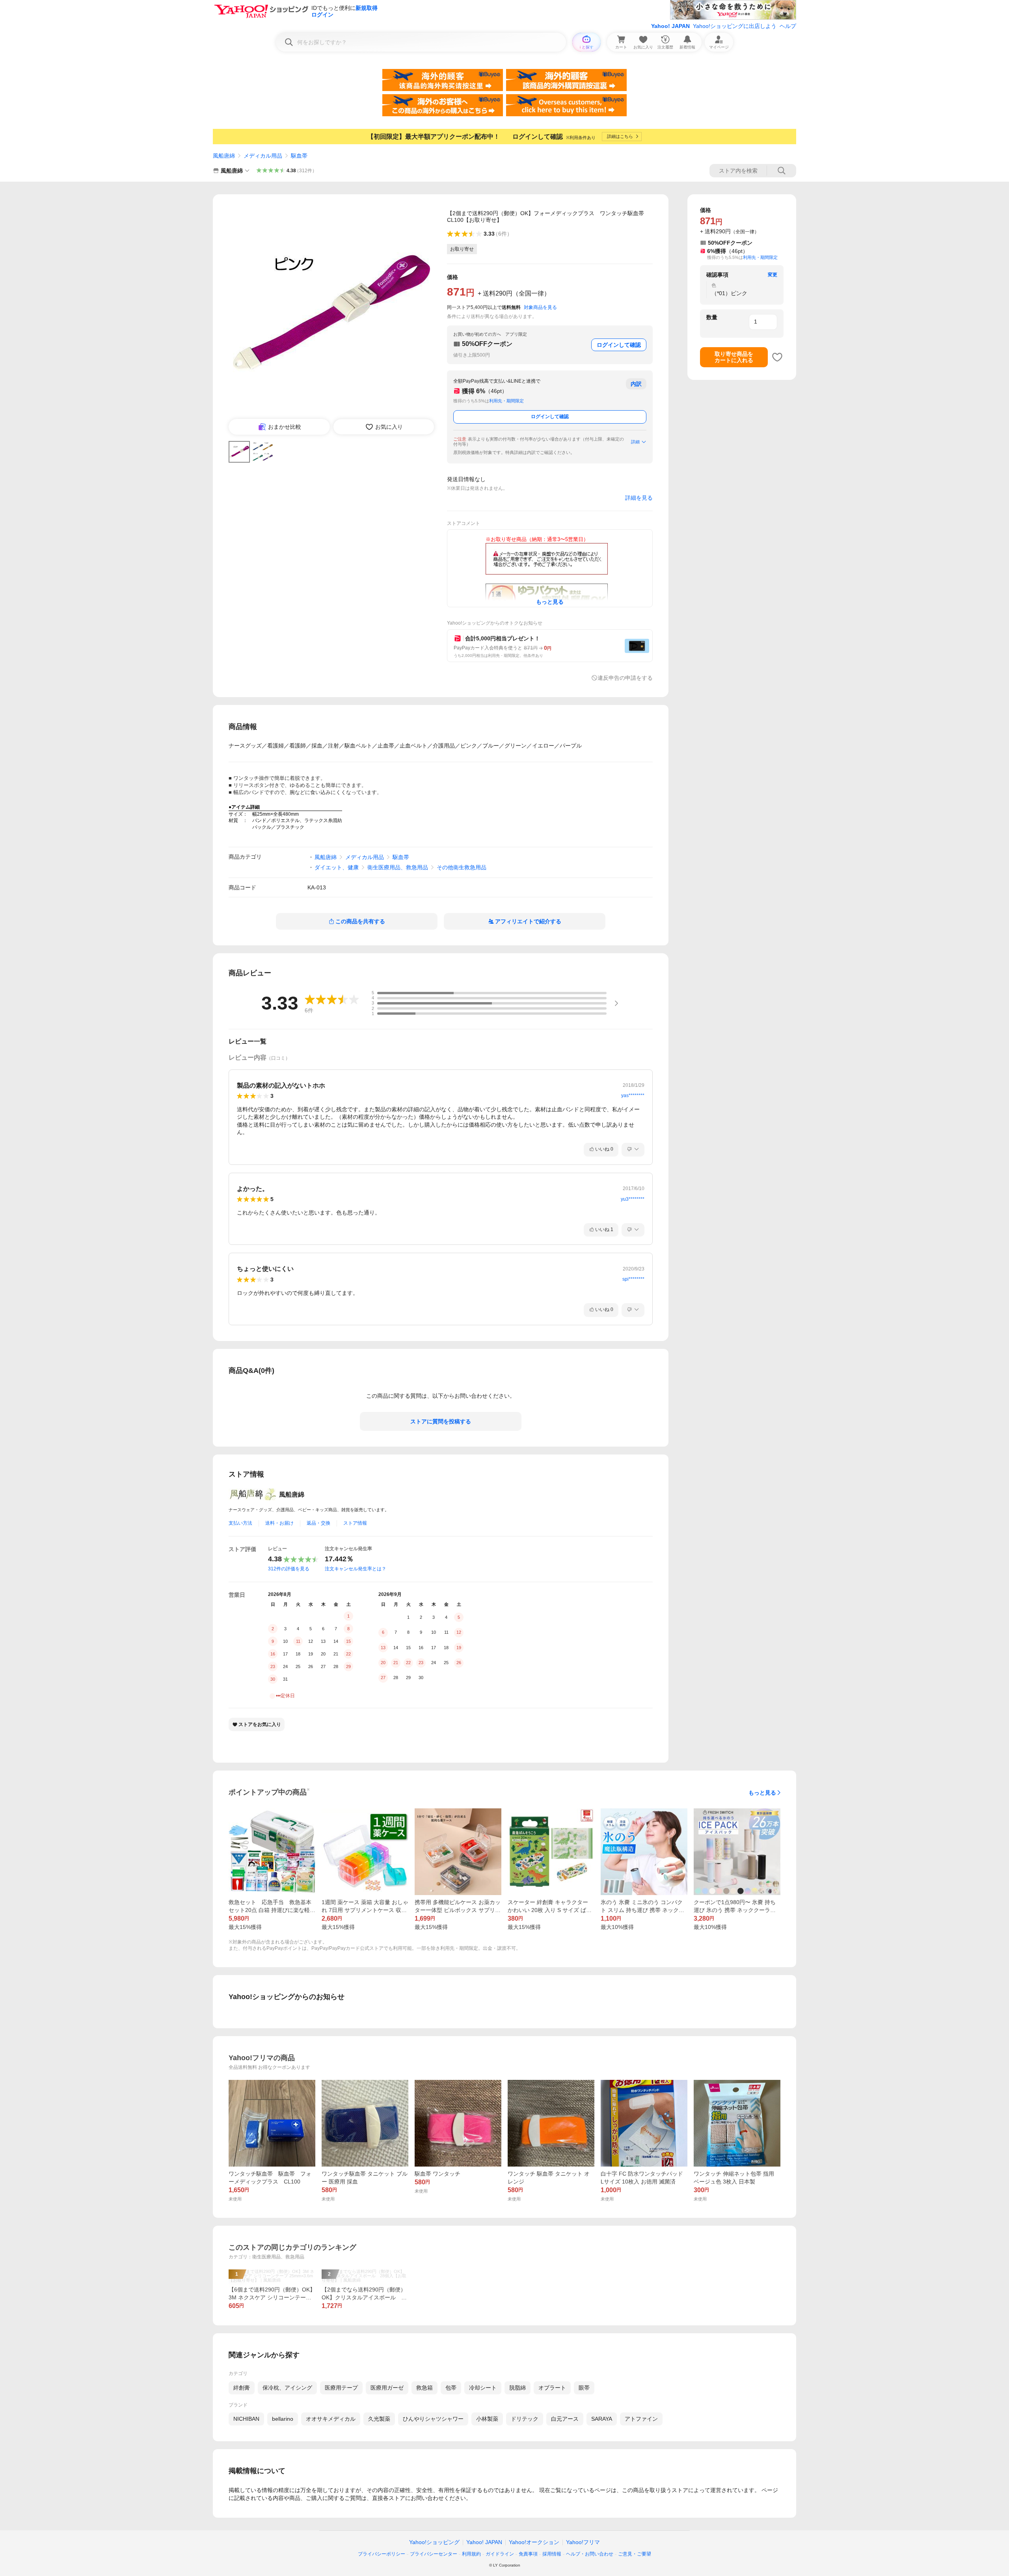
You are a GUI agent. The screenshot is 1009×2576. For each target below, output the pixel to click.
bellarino (283, 2419)
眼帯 (584, 2388)
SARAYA (602, 2419)
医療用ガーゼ (387, 2388)
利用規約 (471, 2554)
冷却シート (483, 2388)
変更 (773, 275)
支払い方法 (240, 1523)
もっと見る (762, 1793)
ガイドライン (500, 2554)
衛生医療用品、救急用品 (398, 867)
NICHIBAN (246, 2419)
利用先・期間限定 (506, 401)
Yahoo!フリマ (583, 2542)
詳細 (635, 442)
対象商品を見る (540, 307)
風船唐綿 (224, 156)
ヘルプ (788, 26)
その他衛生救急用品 (462, 867)
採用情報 (552, 2554)
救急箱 (424, 2388)
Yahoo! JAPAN (670, 26)
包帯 (451, 2388)
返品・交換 (318, 1523)
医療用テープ (341, 2388)
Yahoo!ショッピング (434, 2542)
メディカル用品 (263, 156)
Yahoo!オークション (534, 2542)
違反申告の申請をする (625, 678)
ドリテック (525, 2419)
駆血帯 (299, 156)
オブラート (552, 2388)
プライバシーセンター (434, 2554)
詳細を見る (639, 498)
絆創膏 (242, 2388)
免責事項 (528, 2554)
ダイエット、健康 (337, 867)
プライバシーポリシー (382, 2554)
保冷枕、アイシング (287, 2388)
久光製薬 (379, 2419)
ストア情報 (355, 1523)
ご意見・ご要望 (635, 2554)
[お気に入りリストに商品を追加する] (777, 357)
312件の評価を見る (289, 1569)
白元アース (565, 2419)
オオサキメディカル (331, 2419)
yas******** (633, 1095)
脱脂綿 (518, 2388)
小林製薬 (487, 2419)
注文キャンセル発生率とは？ (356, 1569)
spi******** (633, 1279)
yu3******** (633, 1199)
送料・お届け (279, 1523)
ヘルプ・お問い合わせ (590, 2554)
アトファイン (641, 2419)
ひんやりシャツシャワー (433, 2419)
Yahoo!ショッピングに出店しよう (735, 26)
